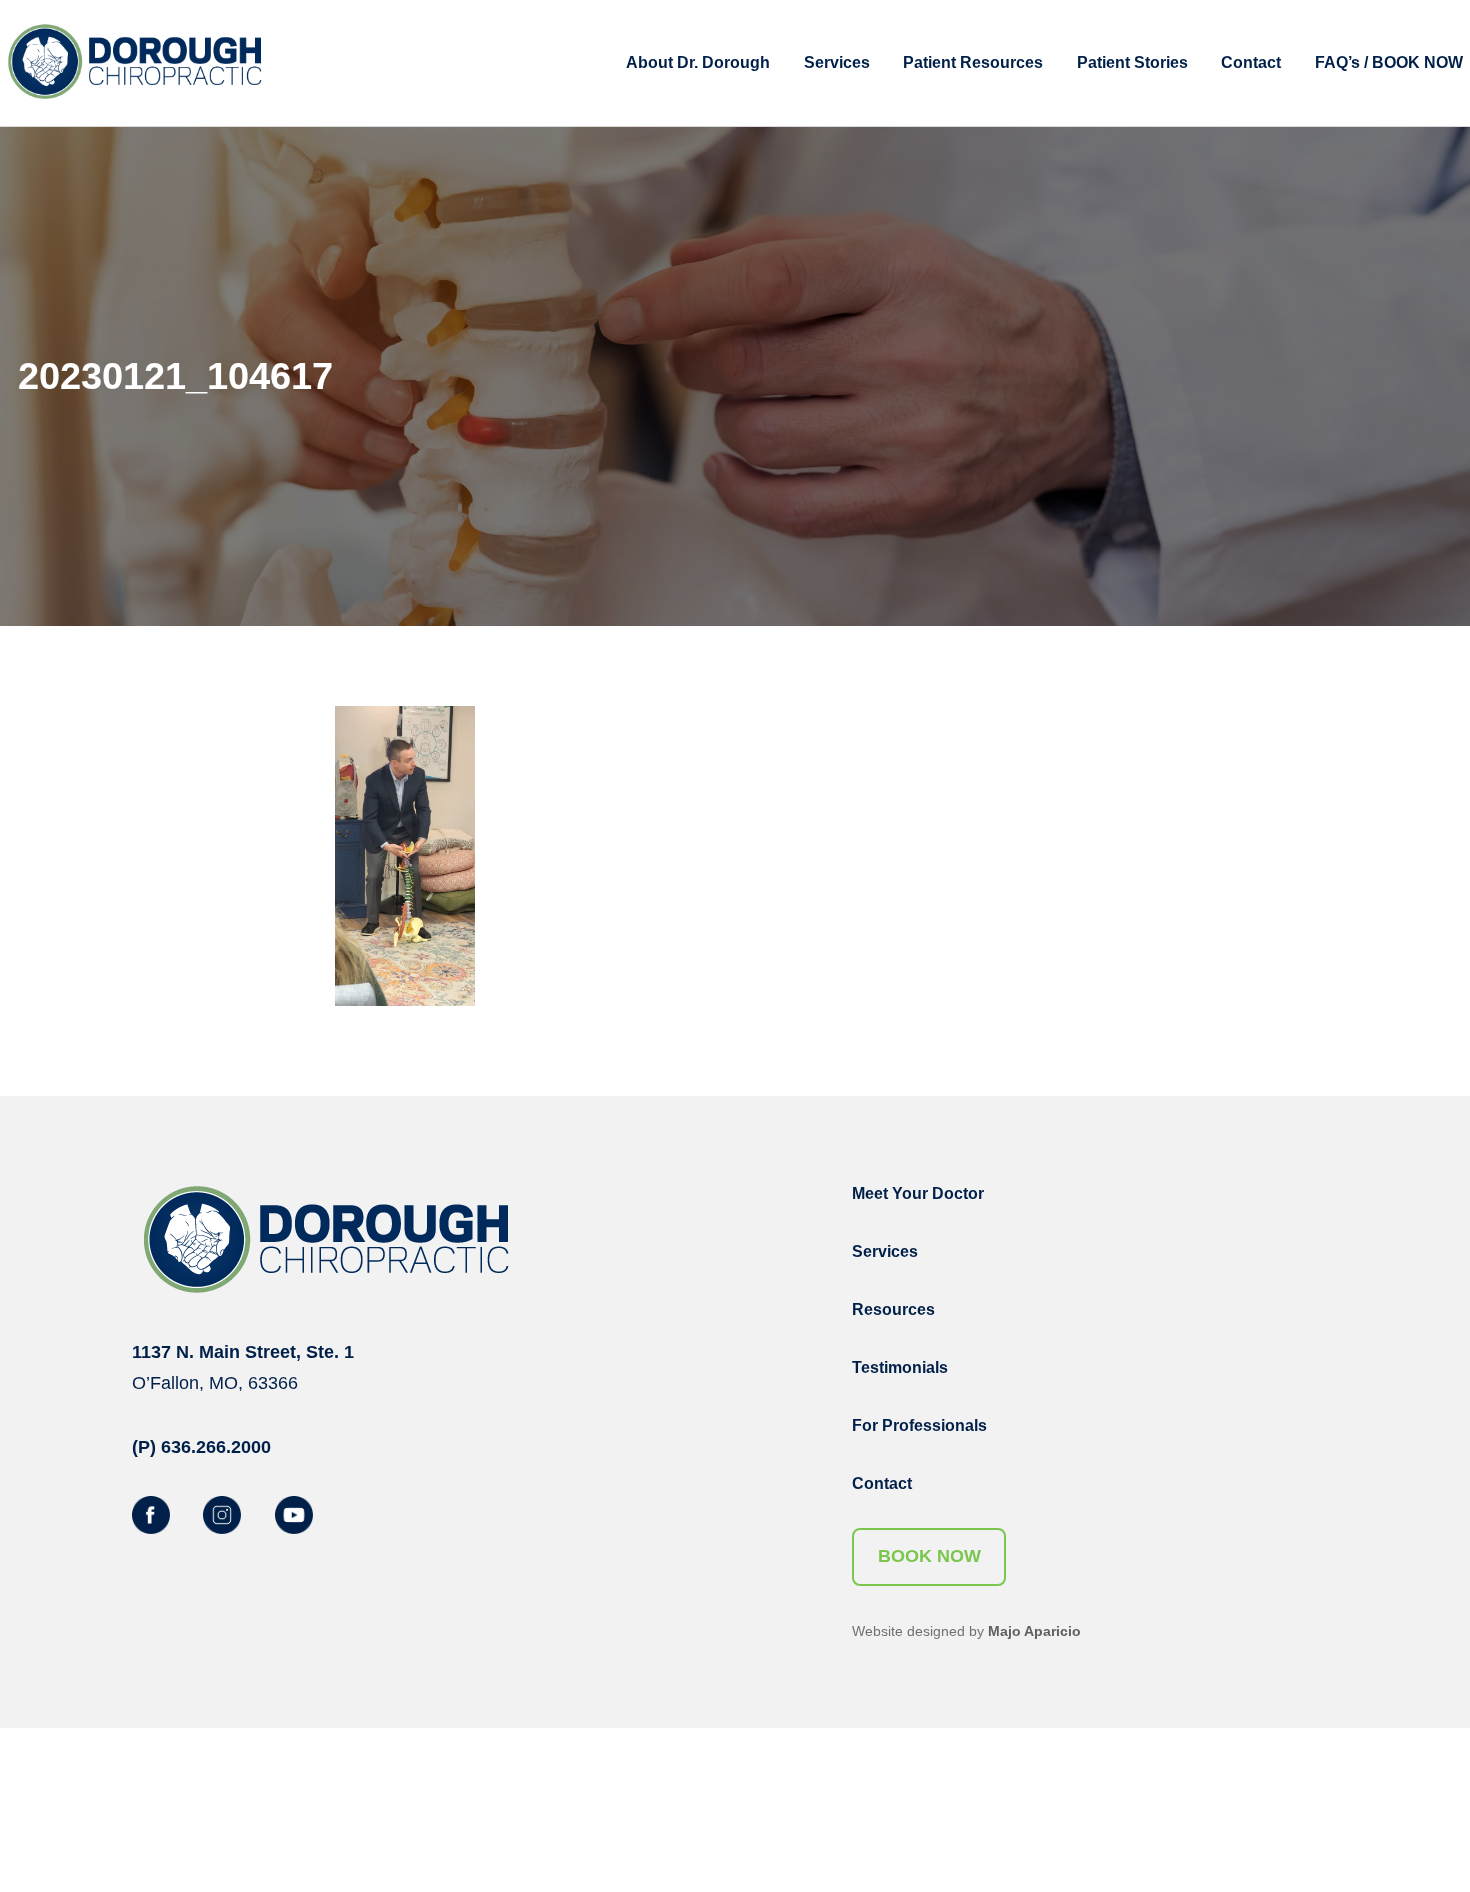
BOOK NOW (929, 1556)
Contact (882, 1483)
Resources (893, 1309)
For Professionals (919, 1425)
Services (885, 1251)
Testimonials (900, 1367)
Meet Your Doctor (918, 1193)
